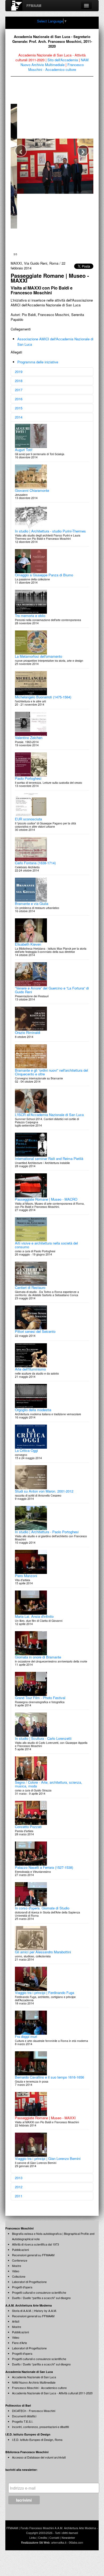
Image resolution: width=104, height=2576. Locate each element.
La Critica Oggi (26, 1465)
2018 (19, 396)
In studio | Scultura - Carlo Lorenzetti (43, 1753)
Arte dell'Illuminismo (30, 1384)
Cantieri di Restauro (30, 1302)
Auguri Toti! (24, 465)
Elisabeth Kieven (28, 959)
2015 (19, 423)
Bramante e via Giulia (32, 918)
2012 (19, 2202)
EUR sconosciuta (28, 834)
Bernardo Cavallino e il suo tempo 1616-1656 (49, 2092)
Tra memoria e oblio (30, 631)
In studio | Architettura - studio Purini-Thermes (50, 546)
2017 (19, 405)
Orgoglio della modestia (33, 1425)
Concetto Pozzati (28, 1842)
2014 (19, 432)
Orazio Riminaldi (28, 1047)
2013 (19, 2193)
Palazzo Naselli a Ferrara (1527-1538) (44, 1882)
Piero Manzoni (26, 1591)
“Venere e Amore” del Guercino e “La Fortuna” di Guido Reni (52, 1005)
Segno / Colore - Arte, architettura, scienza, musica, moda (49, 1799)
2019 (19, 387)
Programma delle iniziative (38, 377)
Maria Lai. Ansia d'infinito (34, 1631)
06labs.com (76, 2557)
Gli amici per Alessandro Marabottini (43, 1967)
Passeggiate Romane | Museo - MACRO (46, 1214)
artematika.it (59, 2557)
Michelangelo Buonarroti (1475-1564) (43, 712)
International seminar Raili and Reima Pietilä (49, 1173)
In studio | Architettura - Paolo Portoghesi (47, 1547)
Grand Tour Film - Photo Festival (40, 1713)
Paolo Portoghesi (28, 793)
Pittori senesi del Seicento (35, 1346)
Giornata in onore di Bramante (38, 1672)
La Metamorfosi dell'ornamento (39, 671)
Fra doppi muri (26, 2051)
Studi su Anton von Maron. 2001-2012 (44, 1506)
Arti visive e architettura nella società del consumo (46, 1260)
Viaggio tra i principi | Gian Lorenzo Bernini (48, 2173)
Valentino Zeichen (29, 753)
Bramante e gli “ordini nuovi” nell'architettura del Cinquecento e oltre (51, 1087)
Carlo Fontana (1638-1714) (35, 878)
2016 (19, 414)
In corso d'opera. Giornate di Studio (42, 1923)
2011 (19, 2211)
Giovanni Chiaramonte (32, 505)
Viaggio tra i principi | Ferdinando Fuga (45, 2008)
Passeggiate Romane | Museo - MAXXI (45, 2133)
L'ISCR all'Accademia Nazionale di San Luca (49, 1130)
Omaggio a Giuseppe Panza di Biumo (44, 590)
